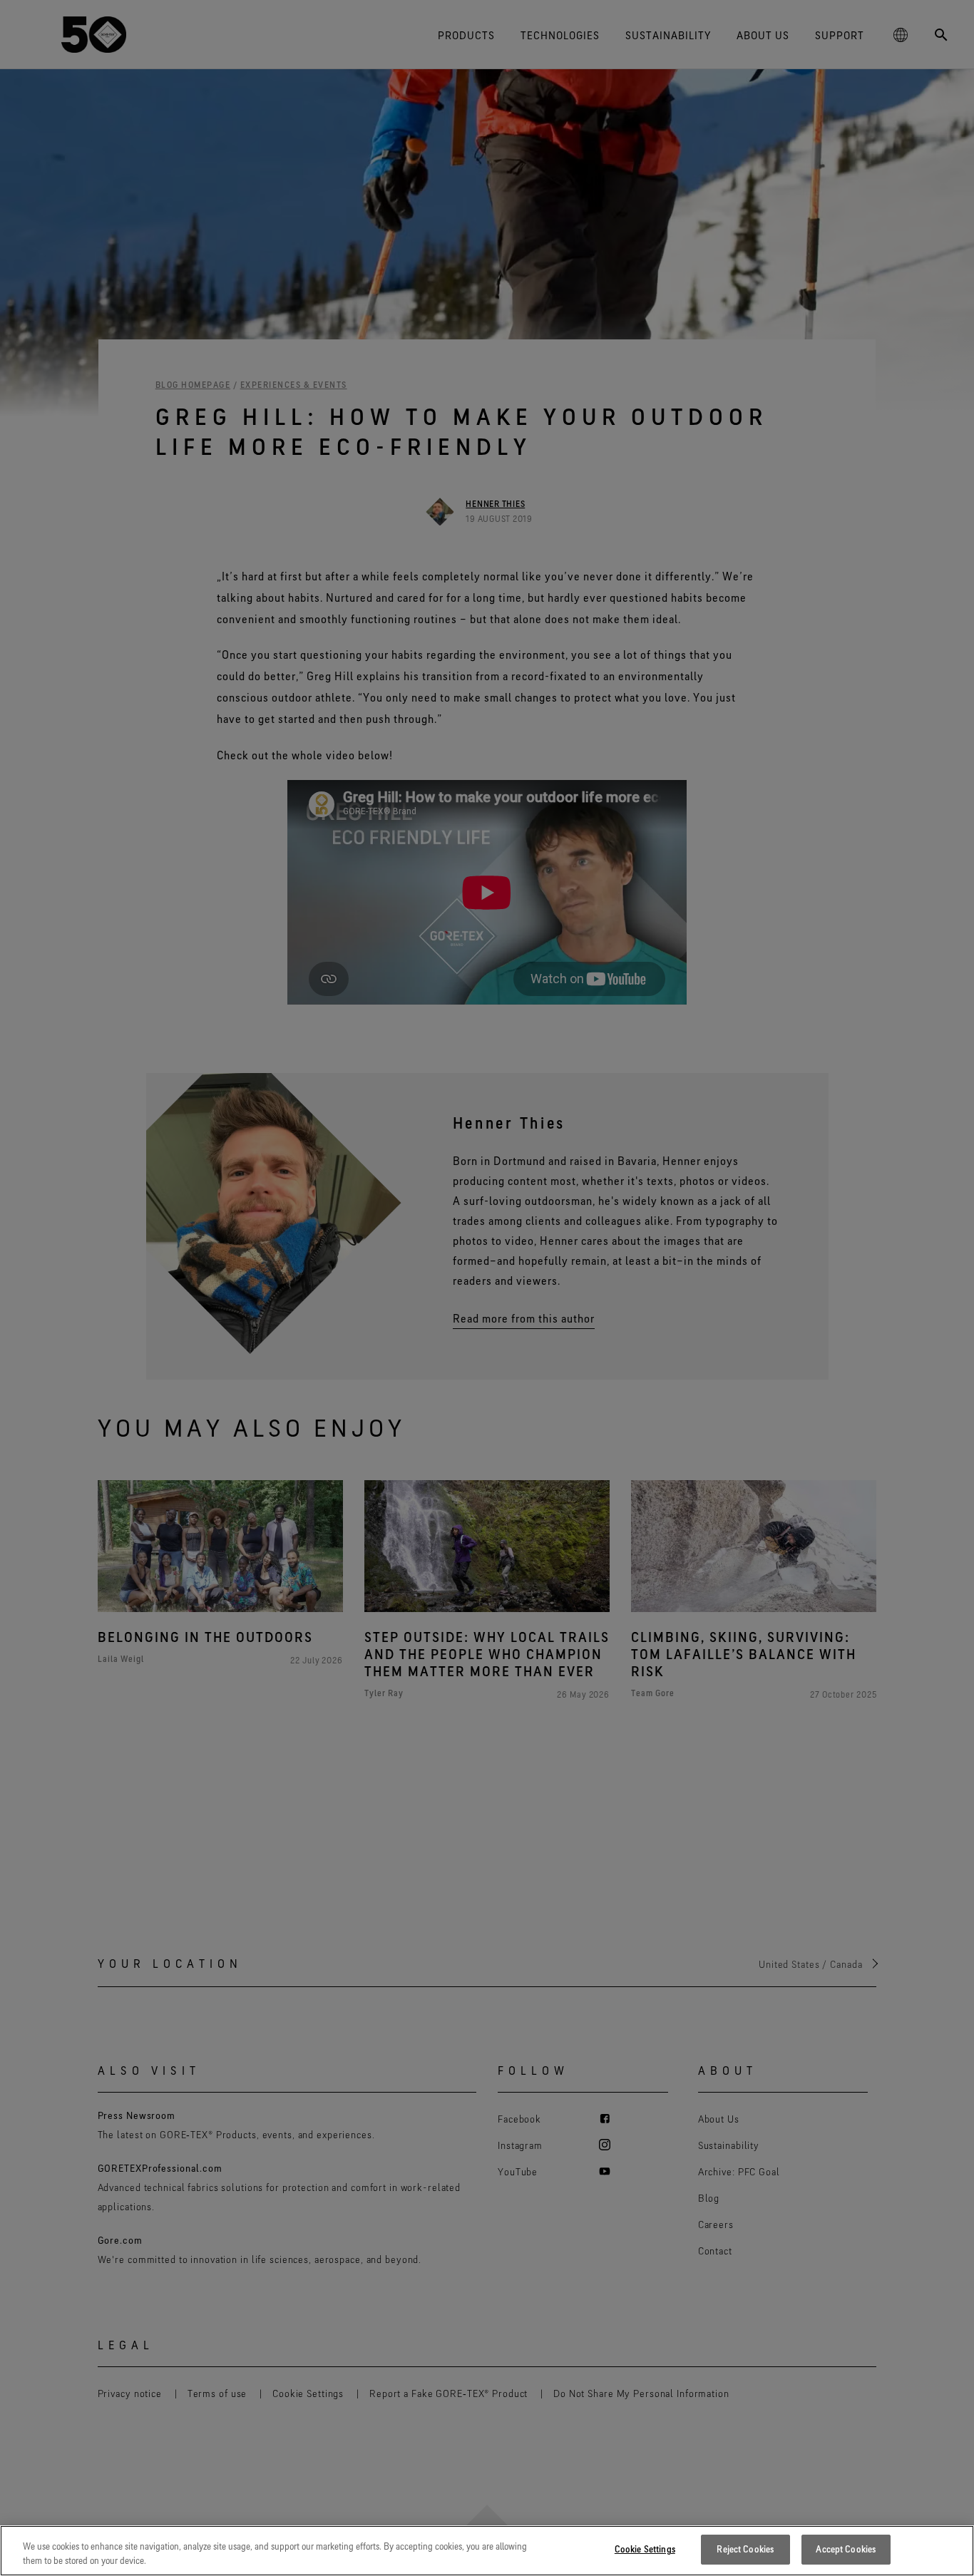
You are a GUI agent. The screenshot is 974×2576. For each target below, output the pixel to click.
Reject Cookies (745, 2549)
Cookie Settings (645, 2549)
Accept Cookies (846, 2549)
